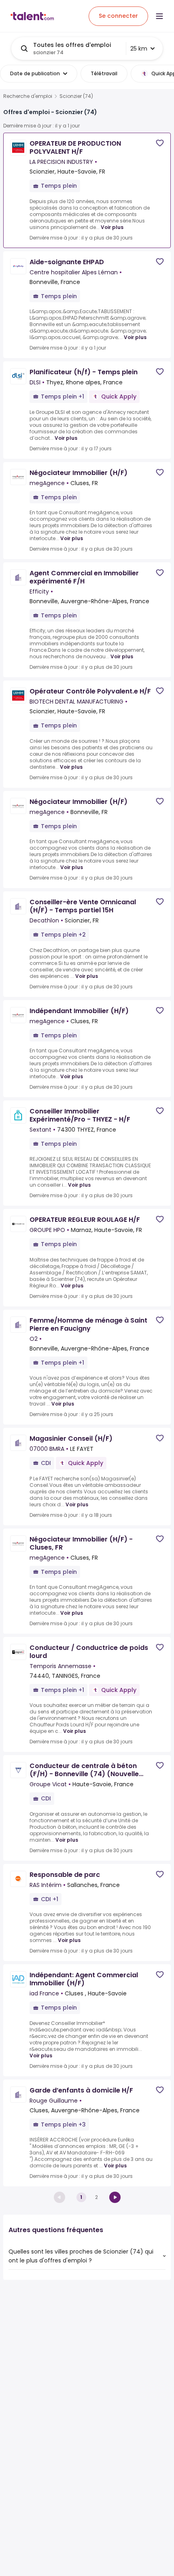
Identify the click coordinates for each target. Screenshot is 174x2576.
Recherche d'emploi (28, 96)
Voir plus (112, 227)
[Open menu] (159, 16)
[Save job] (160, 143)
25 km (139, 49)
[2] (115, 2197)
